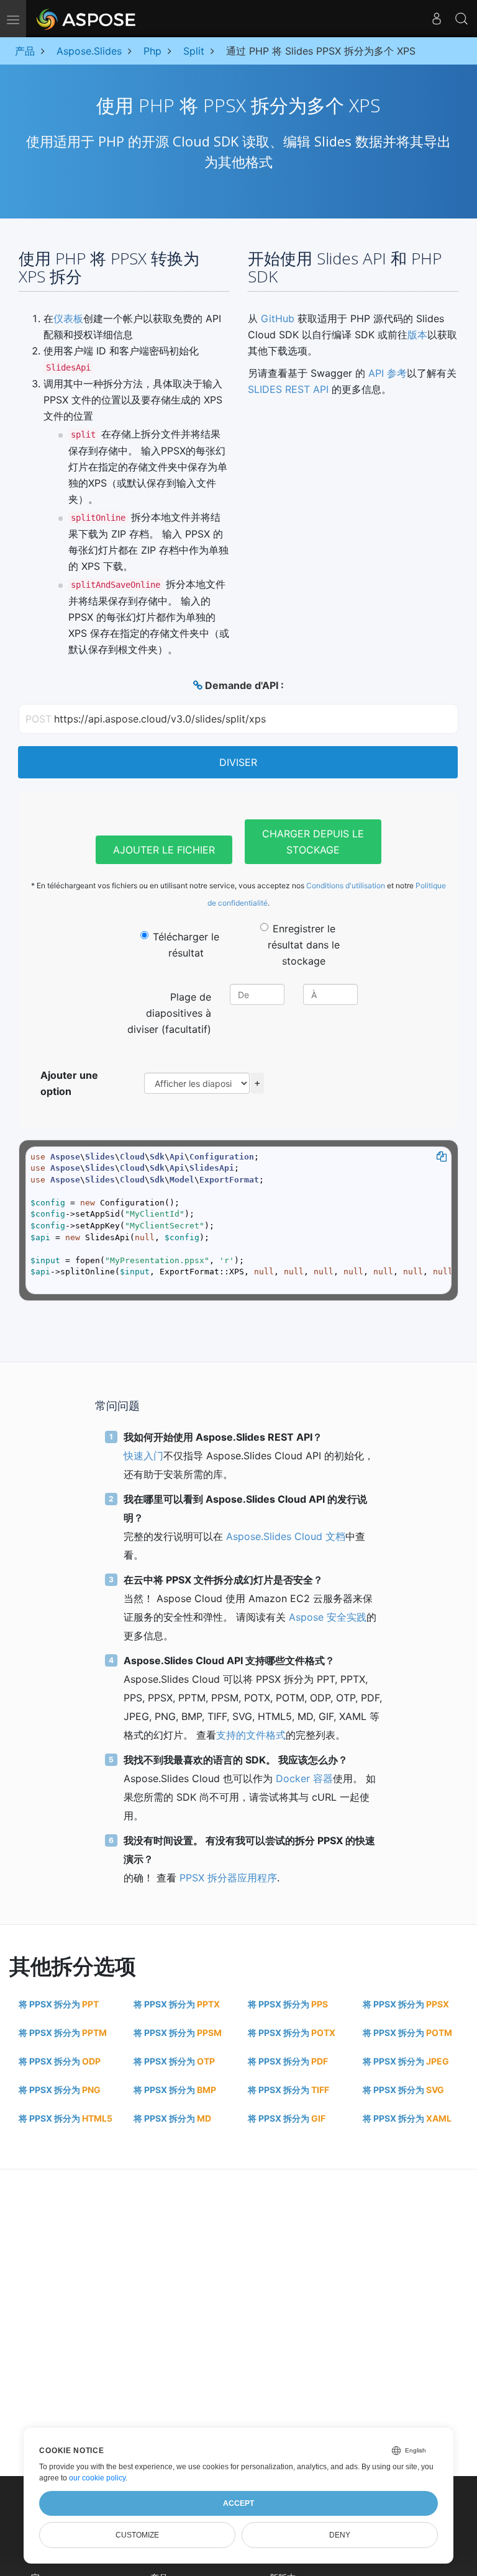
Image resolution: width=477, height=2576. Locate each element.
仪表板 (68, 318)
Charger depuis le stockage (313, 842)
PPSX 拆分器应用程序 (228, 1878)
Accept (238, 2503)
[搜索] (461, 19)
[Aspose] (87, 19)
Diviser (238, 762)
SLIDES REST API (288, 389)
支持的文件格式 (251, 1735)
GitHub (278, 318)
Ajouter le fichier (164, 850)
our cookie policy (97, 2478)
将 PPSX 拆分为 (59, 2004)
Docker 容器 (304, 1778)
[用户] (437, 19)
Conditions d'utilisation (346, 885)
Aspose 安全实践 (328, 1617)
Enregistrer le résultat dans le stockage (304, 945)
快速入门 (143, 1456)
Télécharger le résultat (186, 945)
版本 (417, 335)
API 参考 (388, 373)
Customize (137, 2535)
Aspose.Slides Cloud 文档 (286, 1536)
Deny (340, 2535)
